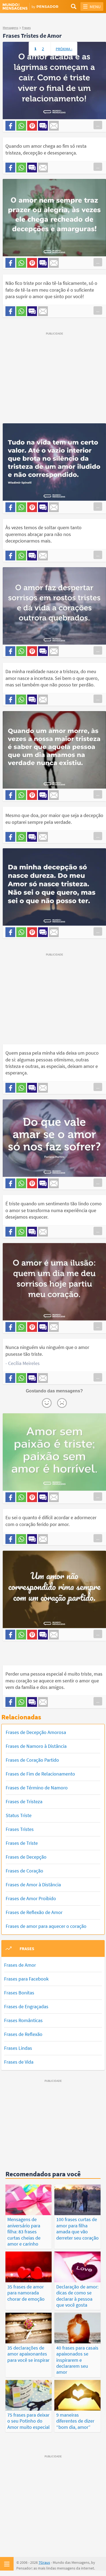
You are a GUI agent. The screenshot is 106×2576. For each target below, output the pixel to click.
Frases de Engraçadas (26, 2006)
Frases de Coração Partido (32, 1760)
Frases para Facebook (26, 1979)
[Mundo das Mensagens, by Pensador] (28, 7)
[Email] (54, 126)
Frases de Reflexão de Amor (34, 1912)
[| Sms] (43, 126)
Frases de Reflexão (23, 2034)
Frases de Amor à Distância (33, 1885)
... (98, 125)
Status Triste (19, 1815)
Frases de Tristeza (24, 1801)
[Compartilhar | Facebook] (10, 126)
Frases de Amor (20, 1965)
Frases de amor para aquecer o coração (46, 1926)
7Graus (44, 2562)
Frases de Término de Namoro (37, 1788)
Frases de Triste (22, 1843)
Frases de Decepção (26, 1857)
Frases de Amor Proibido (31, 1898)
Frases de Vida (19, 2062)
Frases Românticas (23, 2020)
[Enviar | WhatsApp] (21, 126)
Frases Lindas (18, 2048)
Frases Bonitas (19, 1993)
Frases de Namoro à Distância (36, 1746)
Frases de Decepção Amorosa (36, 1732)
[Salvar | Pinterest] (32, 126)
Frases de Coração (24, 1871)
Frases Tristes (20, 1829)
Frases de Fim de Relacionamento (40, 1774)
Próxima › (64, 49)
